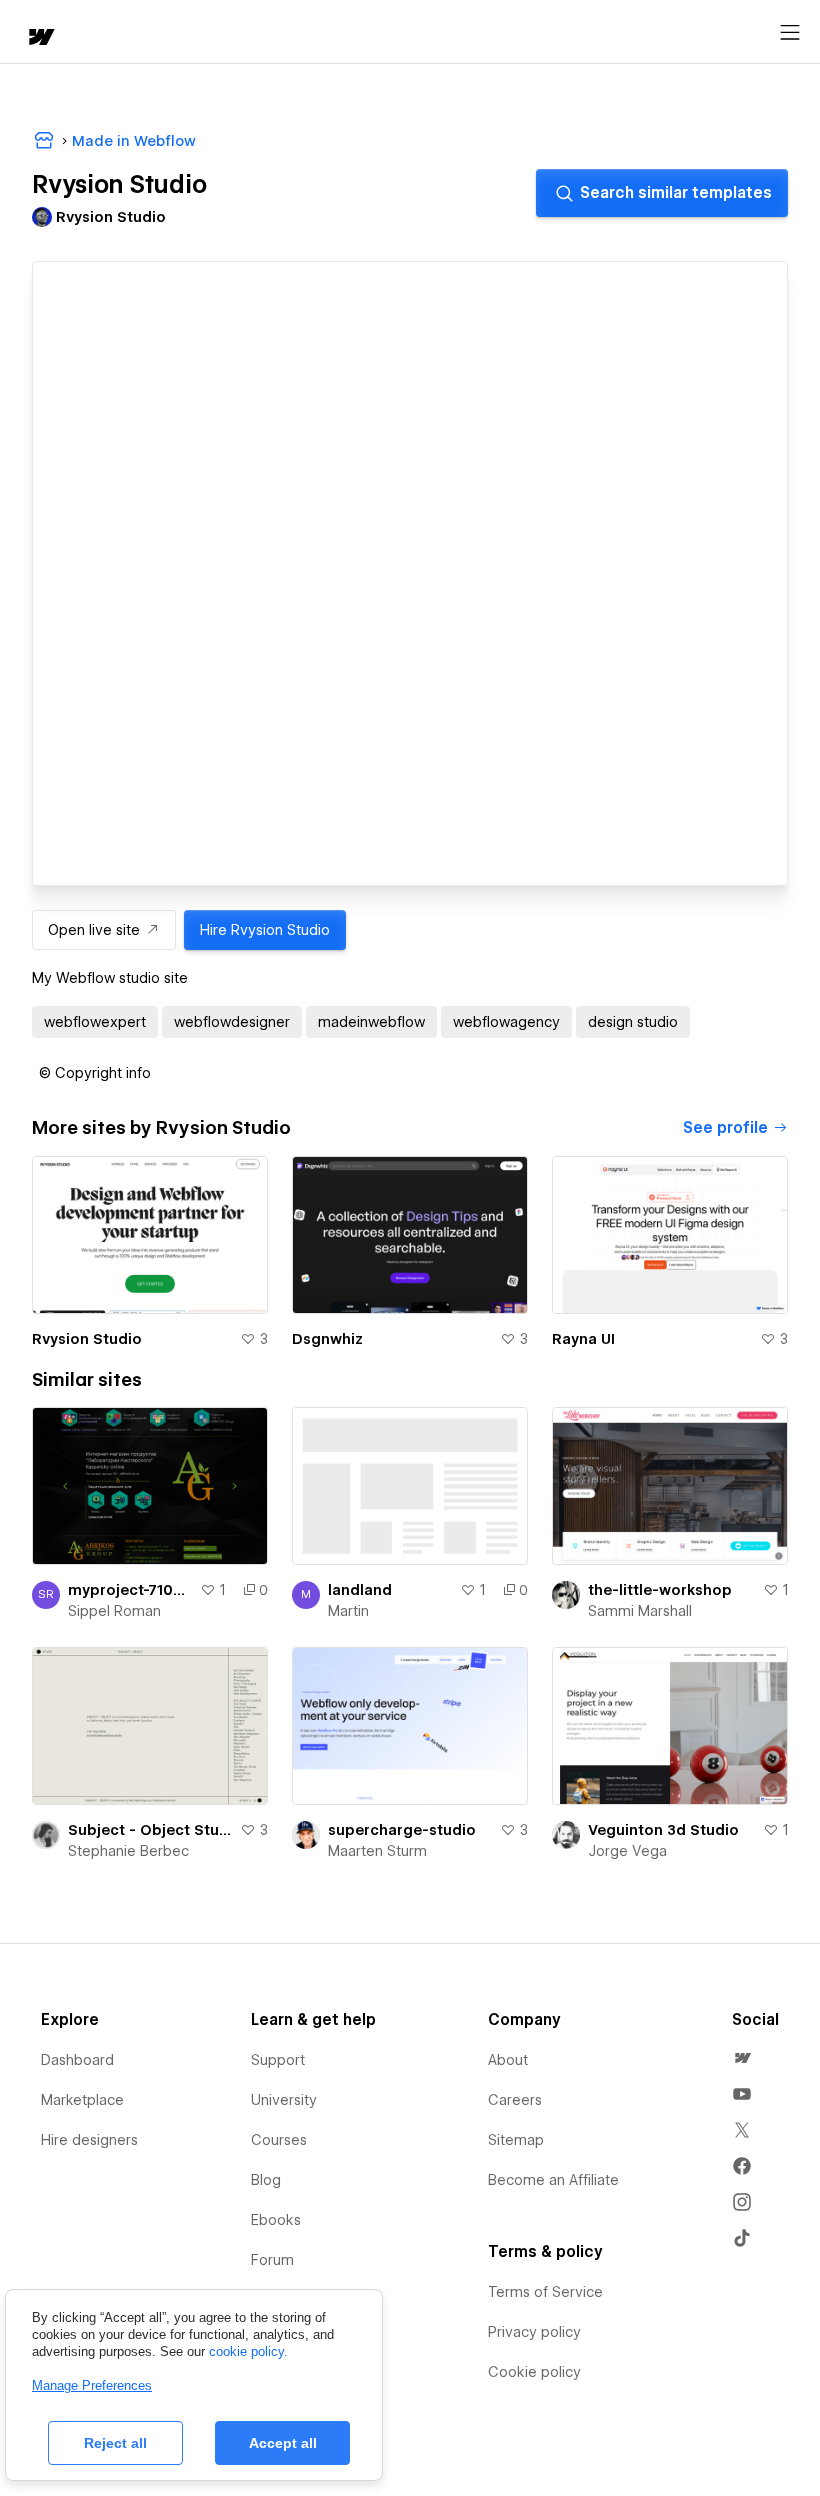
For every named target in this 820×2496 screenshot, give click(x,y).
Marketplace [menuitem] (82, 2100)
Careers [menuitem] (515, 2100)
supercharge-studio (402, 1830)
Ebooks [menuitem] (276, 2220)
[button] (95, 1073)
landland (360, 1590)
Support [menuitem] (278, 2060)
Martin (348, 1611)
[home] (40, 38)
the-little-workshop (660, 1590)
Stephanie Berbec (128, 1851)
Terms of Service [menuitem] (545, 2292)
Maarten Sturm (377, 1851)
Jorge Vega (627, 1851)
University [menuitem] (284, 2100)
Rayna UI (583, 1339)
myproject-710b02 (130, 1590)
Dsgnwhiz (327, 1339)
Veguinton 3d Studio (663, 1830)
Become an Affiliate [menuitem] (553, 2180)
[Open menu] (790, 33)
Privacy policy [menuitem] (534, 2332)
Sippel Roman (114, 1611)
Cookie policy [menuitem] (534, 2372)
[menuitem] (742, 2058)
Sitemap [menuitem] (516, 2140)
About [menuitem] (508, 2060)
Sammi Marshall (640, 1611)
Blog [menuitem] (266, 2180)
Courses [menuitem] (279, 2140)
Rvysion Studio (87, 1339)
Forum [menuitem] (272, 2260)
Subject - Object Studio (150, 1830)
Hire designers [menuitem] (89, 2140)
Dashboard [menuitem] (77, 2060)
